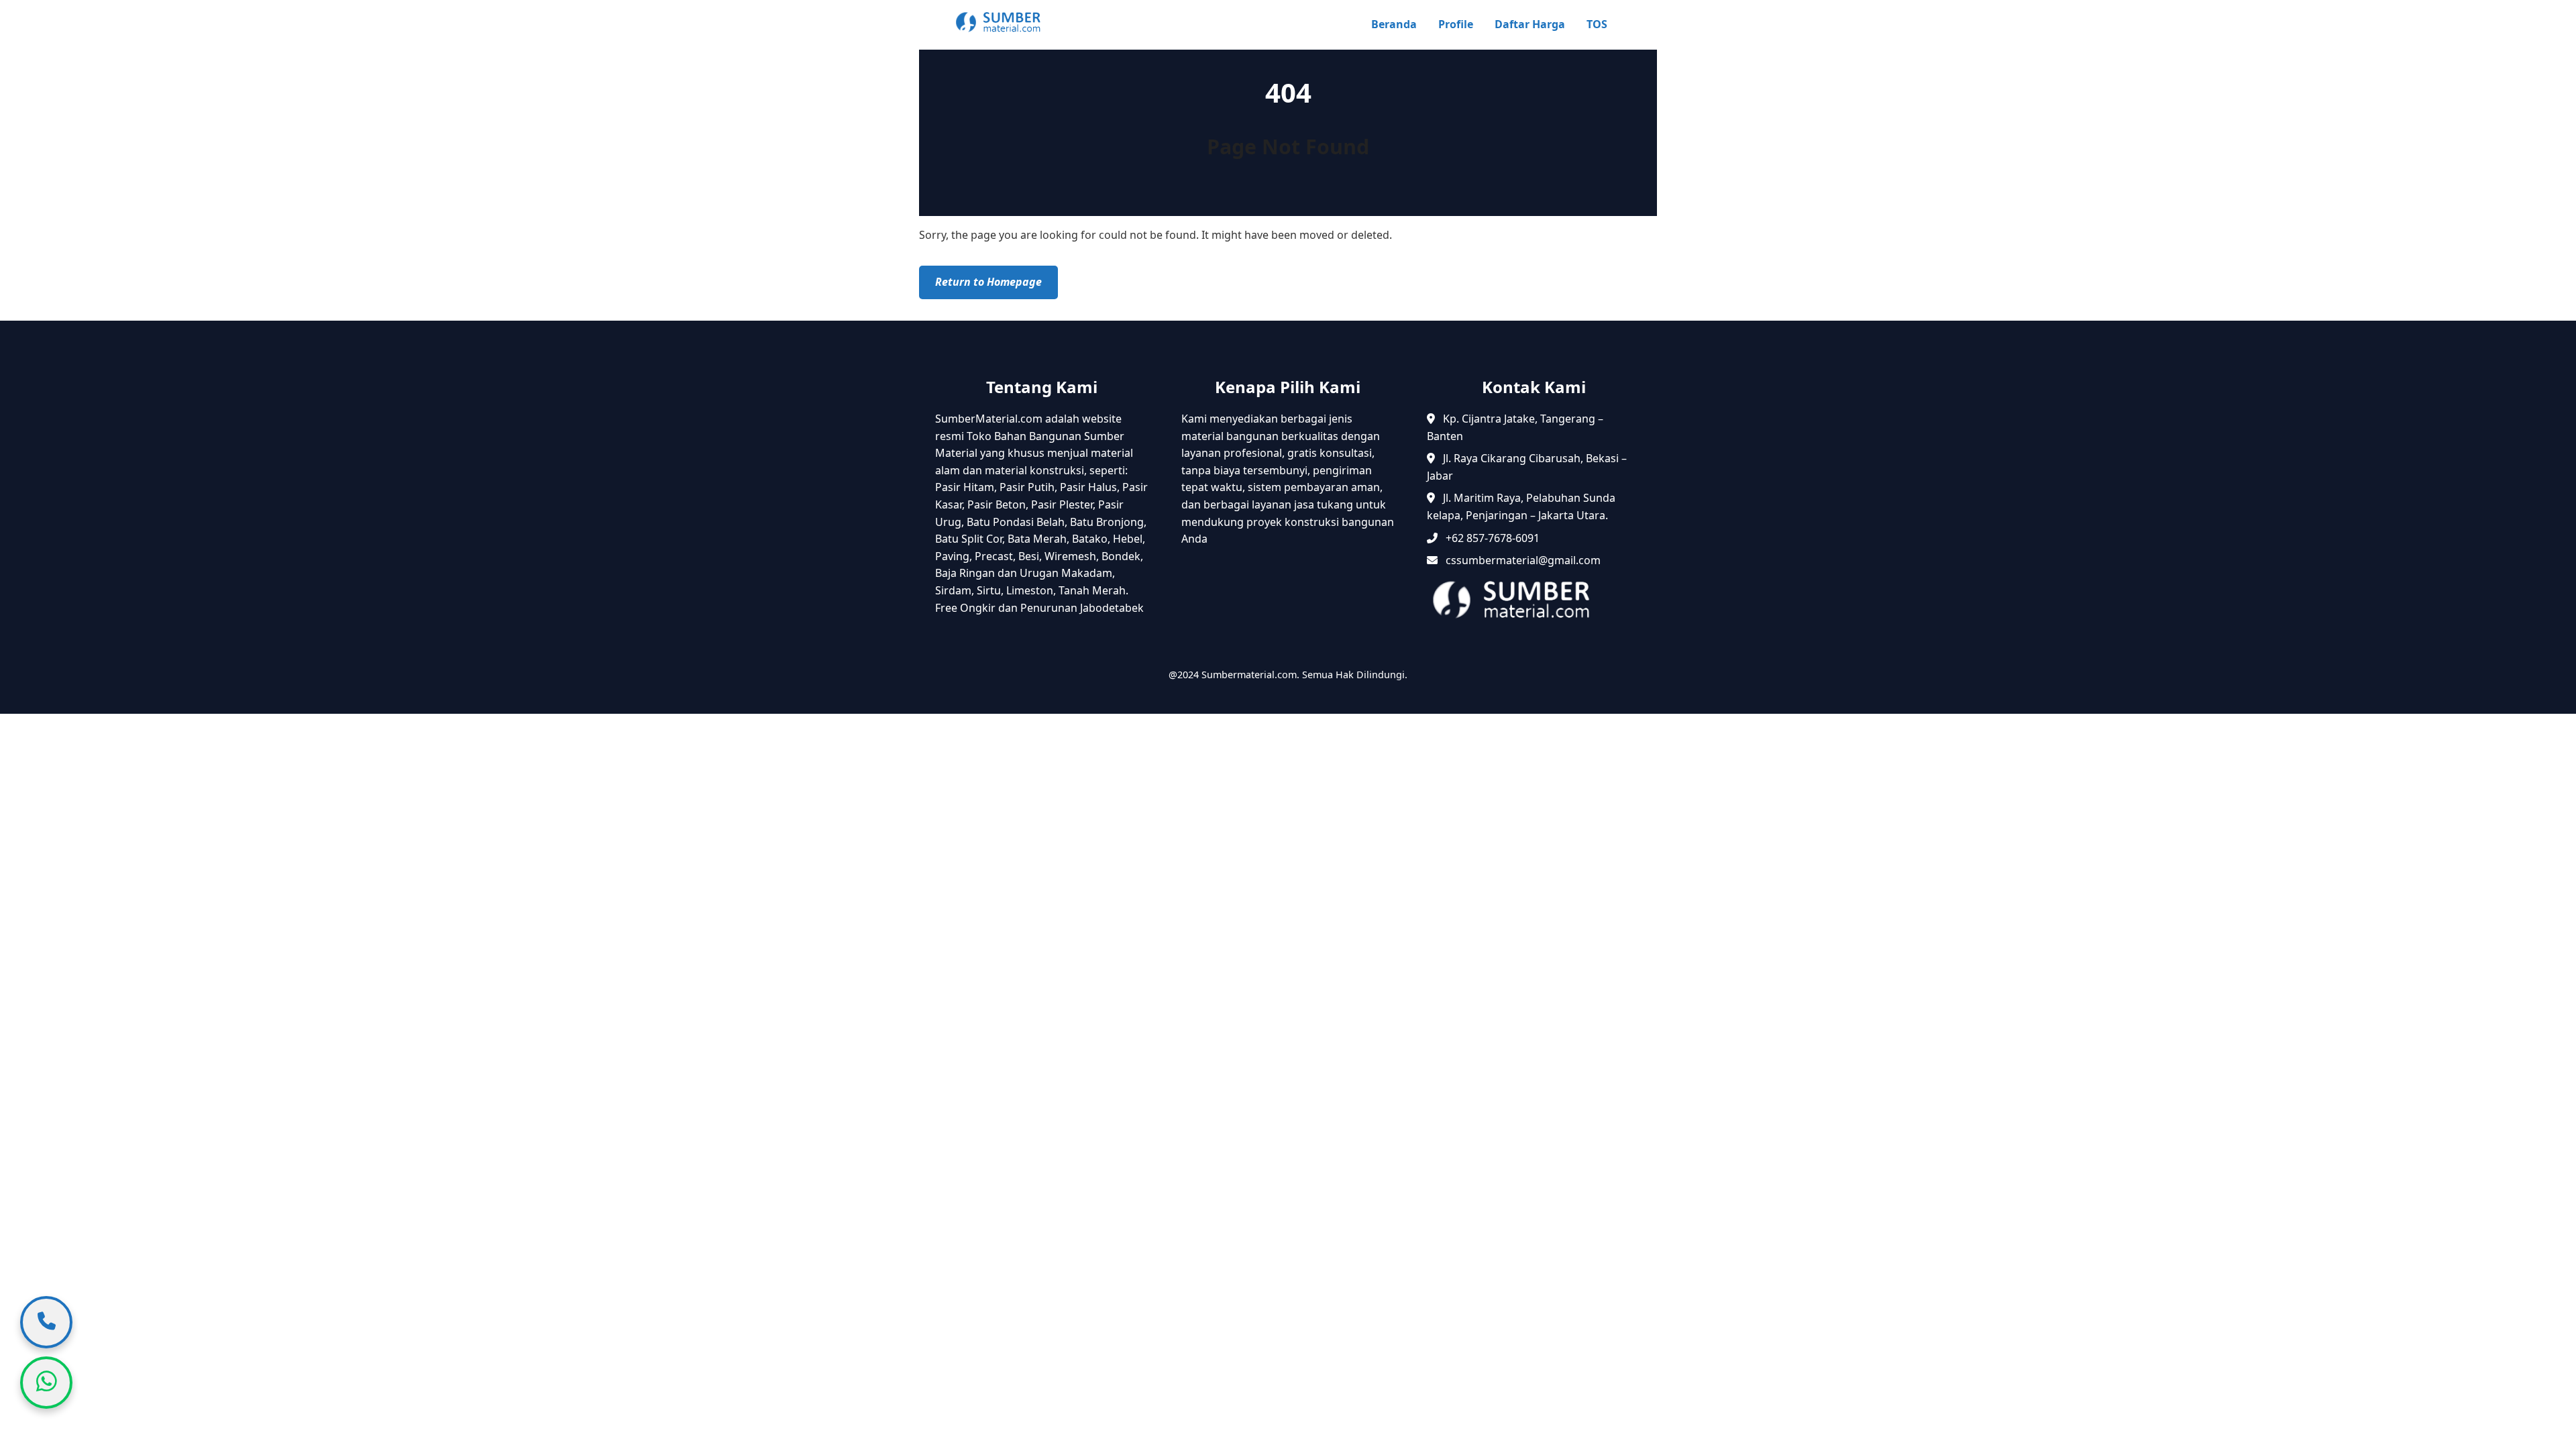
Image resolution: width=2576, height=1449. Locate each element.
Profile (1456, 24)
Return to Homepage (988, 282)
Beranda (1394, 24)
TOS (1597, 24)
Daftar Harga (1530, 24)
